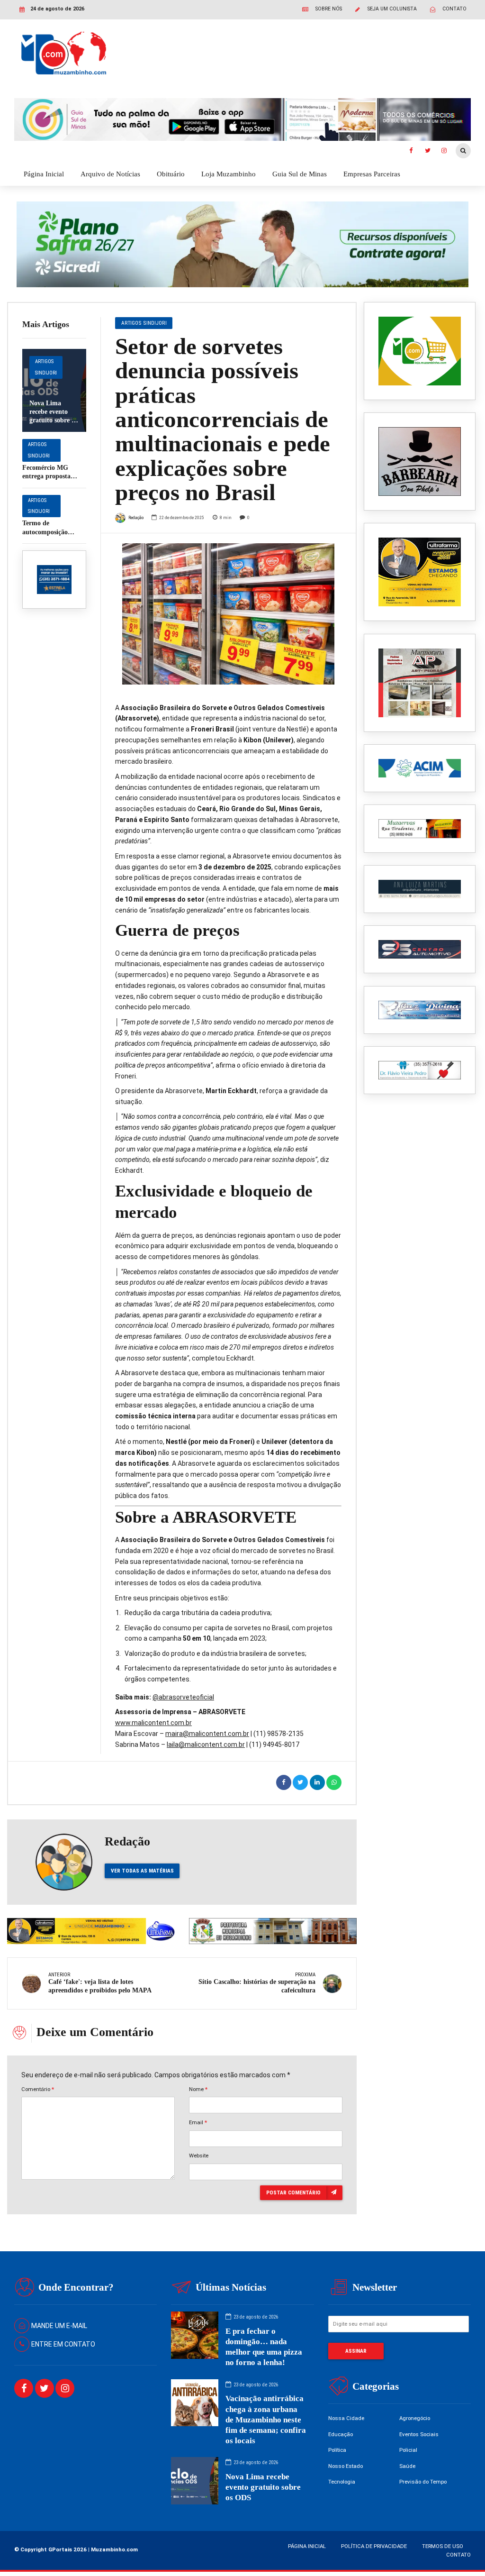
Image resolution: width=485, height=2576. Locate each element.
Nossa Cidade (346, 2418)
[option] (228, 614)
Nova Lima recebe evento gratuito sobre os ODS (263, 2487)
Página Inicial (44, 174)
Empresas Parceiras (372, 174)
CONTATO (458, 2555)
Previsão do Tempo (423, 2482)
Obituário (171, 174)
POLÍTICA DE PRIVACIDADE (374, 2546)
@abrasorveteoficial (183, 1697)
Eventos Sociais (419, 2434)
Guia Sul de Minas (300, 174)
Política (337, 2450)
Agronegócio (415, 2418)
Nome (198, 2089)
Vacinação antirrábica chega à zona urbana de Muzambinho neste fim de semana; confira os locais (266, 2419)
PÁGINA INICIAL (307, 2546)
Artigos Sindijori (46, 367)
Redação (136, 517)
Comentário (38, 2089)
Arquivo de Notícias (110, 174)
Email (198, 2122)
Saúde (407, 2466)
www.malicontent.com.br (153, 1723)
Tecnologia (342, 2482)
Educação (341, 2434)
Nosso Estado (346, 2466)
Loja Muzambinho (229, 174)
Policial (408, 2450)
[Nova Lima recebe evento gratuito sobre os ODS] (54, 390)
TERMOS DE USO (443, 2546)
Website (199, 2156)
